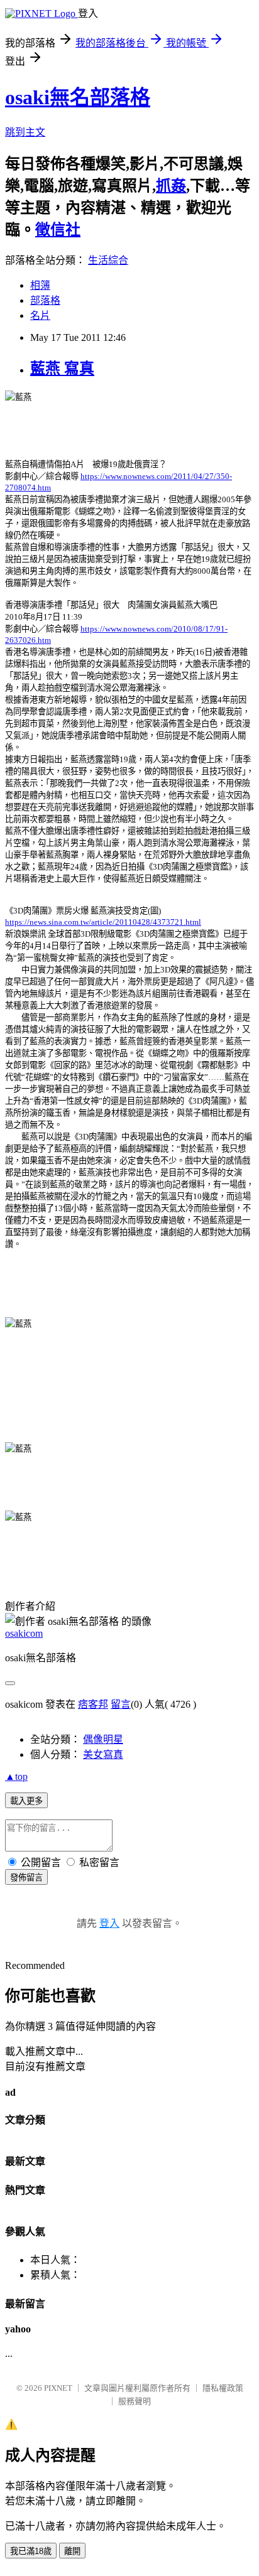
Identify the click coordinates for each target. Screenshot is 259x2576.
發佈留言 (26, 1878)
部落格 (45, 300)
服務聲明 (135, 2401)
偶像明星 (103, 1739)
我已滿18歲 (31, 2551)
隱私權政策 (223, 2388)
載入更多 (26, 1801)
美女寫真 (103, 1754)
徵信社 (58, 230)
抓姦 (171, 186)
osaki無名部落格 (78, 97)
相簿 (40, 285)
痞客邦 (93, 1704)
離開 (72, 2551)
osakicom (24, 1633)
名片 (40, 315)
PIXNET (58, 2388)
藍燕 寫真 (62, 369)
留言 (121, 1704)
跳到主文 (25, 132)
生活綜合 (108, 260)
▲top (16, 1776)
